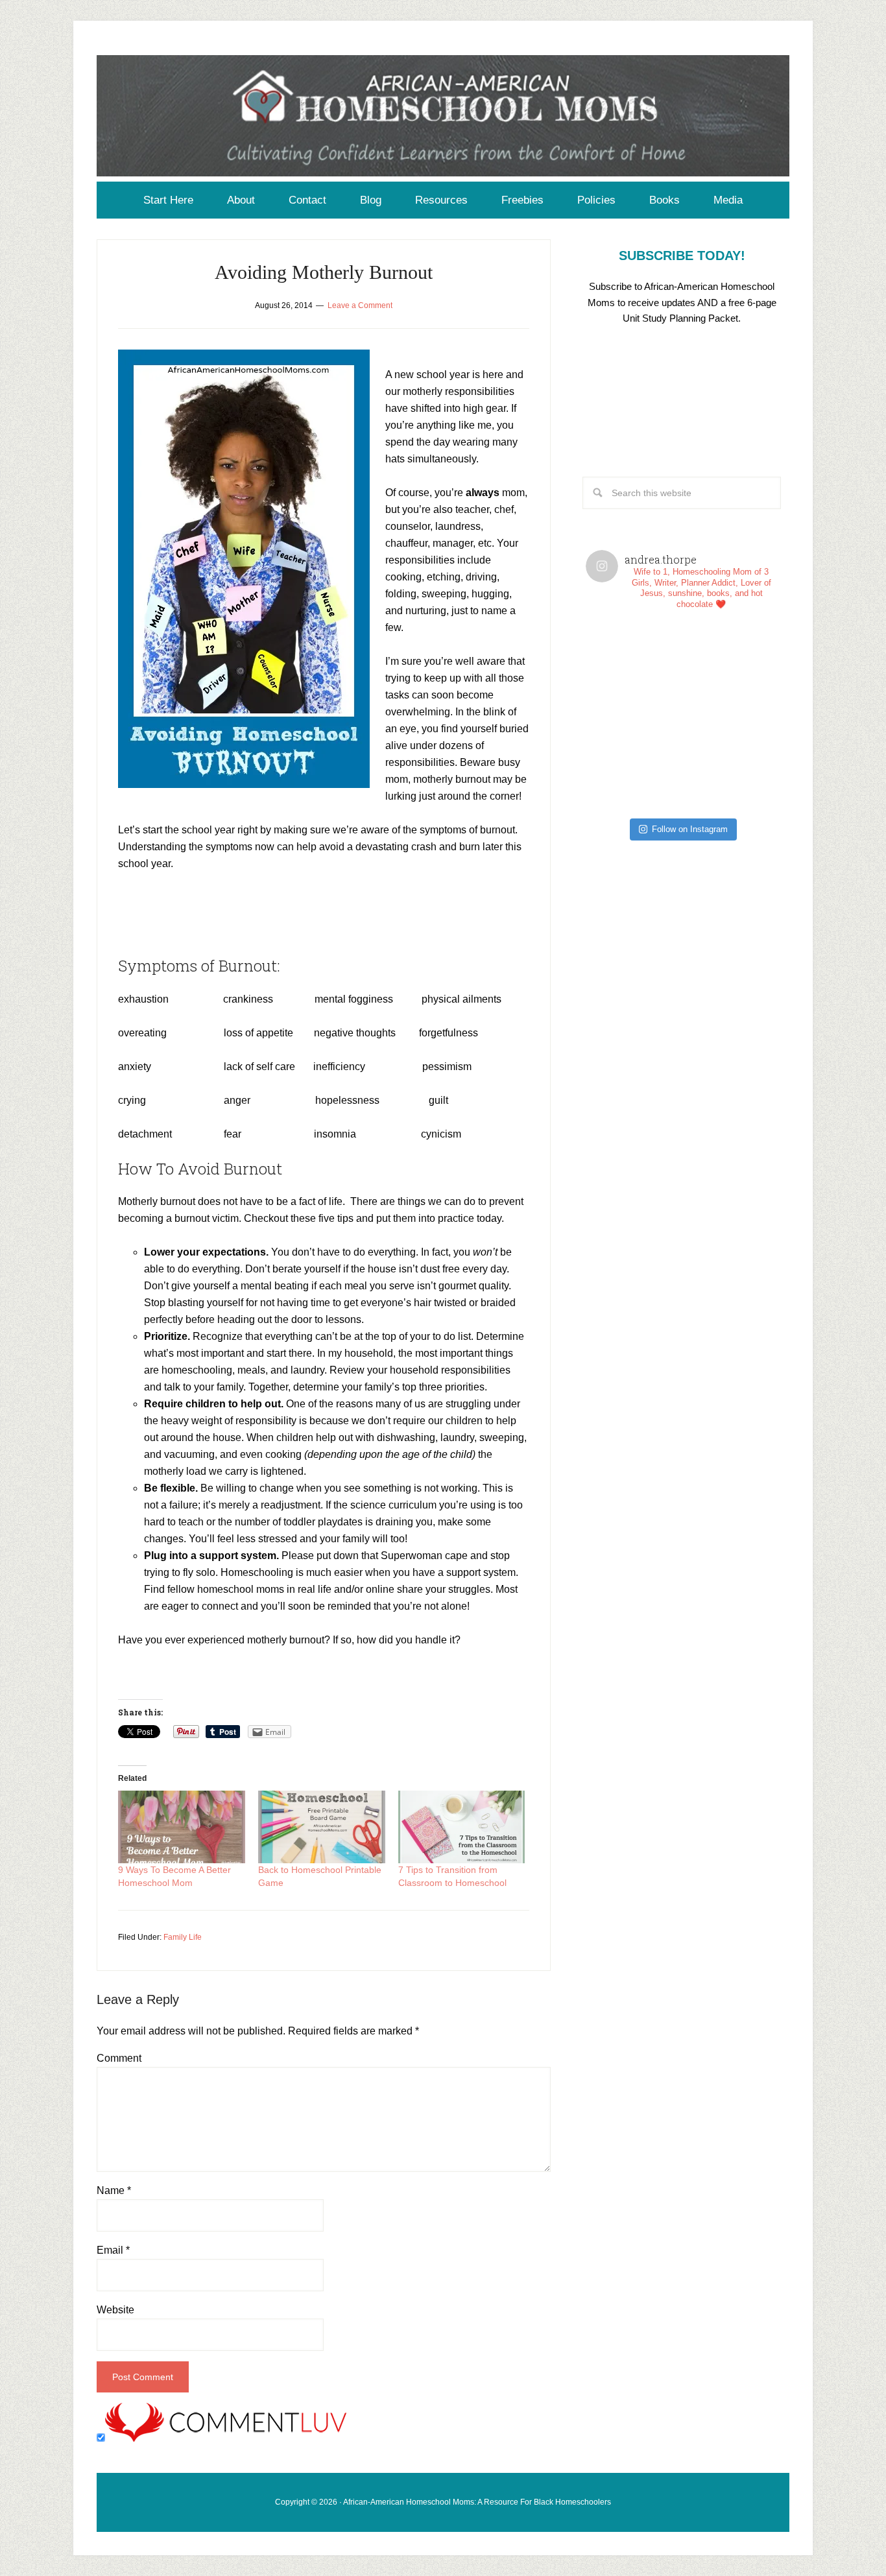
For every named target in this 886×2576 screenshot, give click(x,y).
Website (115, 2310)
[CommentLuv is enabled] (226, 2438)
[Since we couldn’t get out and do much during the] (730, 668)
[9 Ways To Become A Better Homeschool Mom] (182, 1827)
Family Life (183, 1937)
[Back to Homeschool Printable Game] (322, 1827)
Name (114, 2190)
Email (113, 2250)
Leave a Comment (360, 305)
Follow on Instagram (690, 829)
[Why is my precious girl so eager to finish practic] (730, 764)
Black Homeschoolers (572, 2502)
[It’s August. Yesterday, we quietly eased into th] (634, 764)
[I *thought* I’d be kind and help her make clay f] (634, 668)
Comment (119, 2058)
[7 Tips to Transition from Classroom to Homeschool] (462, 1827)
